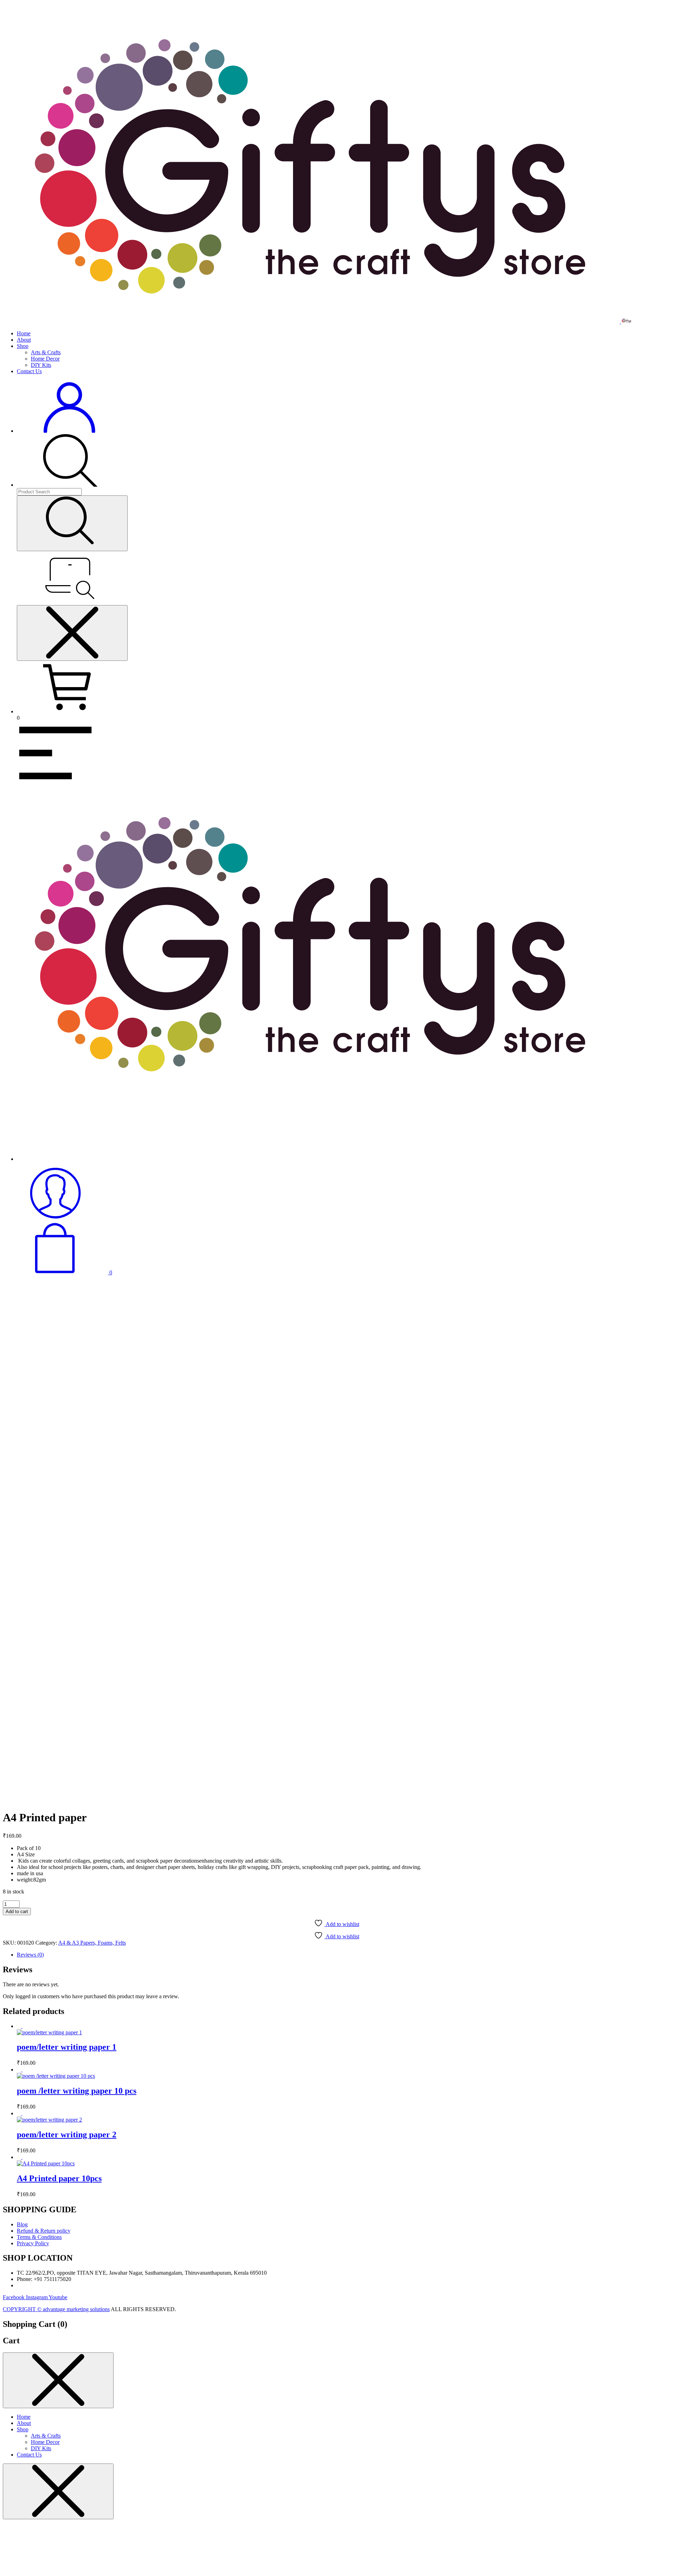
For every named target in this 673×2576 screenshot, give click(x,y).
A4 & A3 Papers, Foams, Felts (92, 1943)
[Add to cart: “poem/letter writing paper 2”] (25, 2113)
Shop (23, 346)
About (24, 340)
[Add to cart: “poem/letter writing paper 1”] (25, 2026)
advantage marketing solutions (76, 2309)
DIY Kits (41, 365)
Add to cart (17, 1912)
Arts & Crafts (46, 352)
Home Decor (45, 359)
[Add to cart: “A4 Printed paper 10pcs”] (25, 2157)
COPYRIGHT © (23, 2309)
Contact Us (29, 371)
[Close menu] (72, 633)
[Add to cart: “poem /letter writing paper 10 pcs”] (25, 2070)
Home (24, 333)
